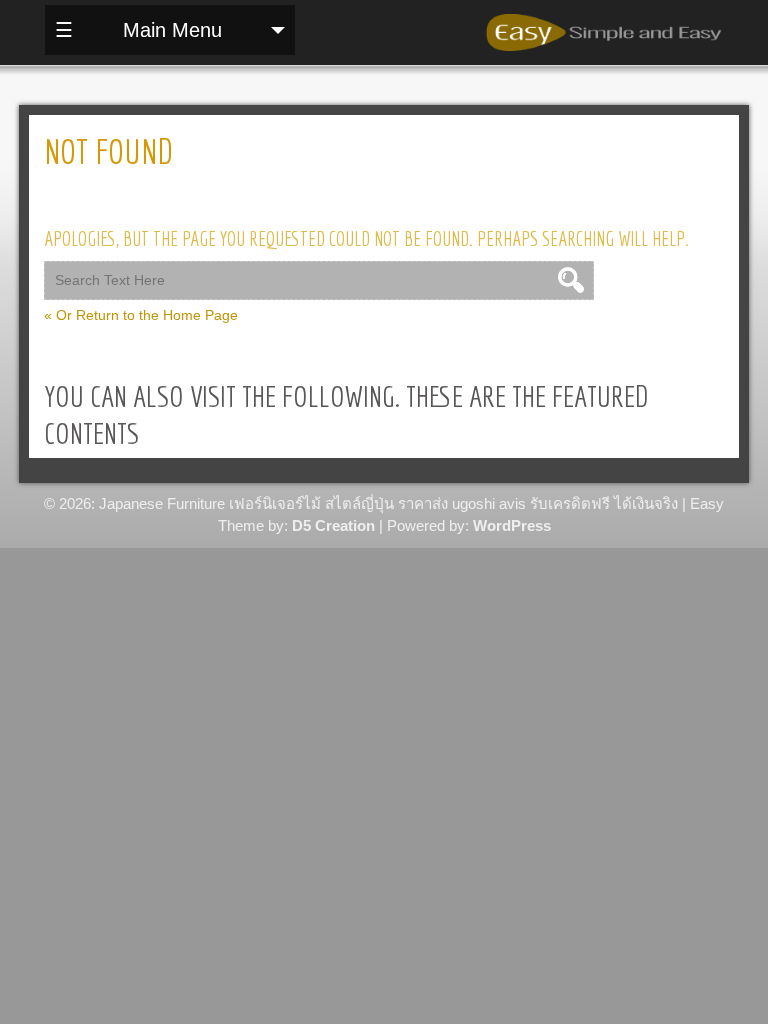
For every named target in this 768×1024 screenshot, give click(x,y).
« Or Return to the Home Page (141, 315)
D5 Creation (333, 525)
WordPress (512, 525)
